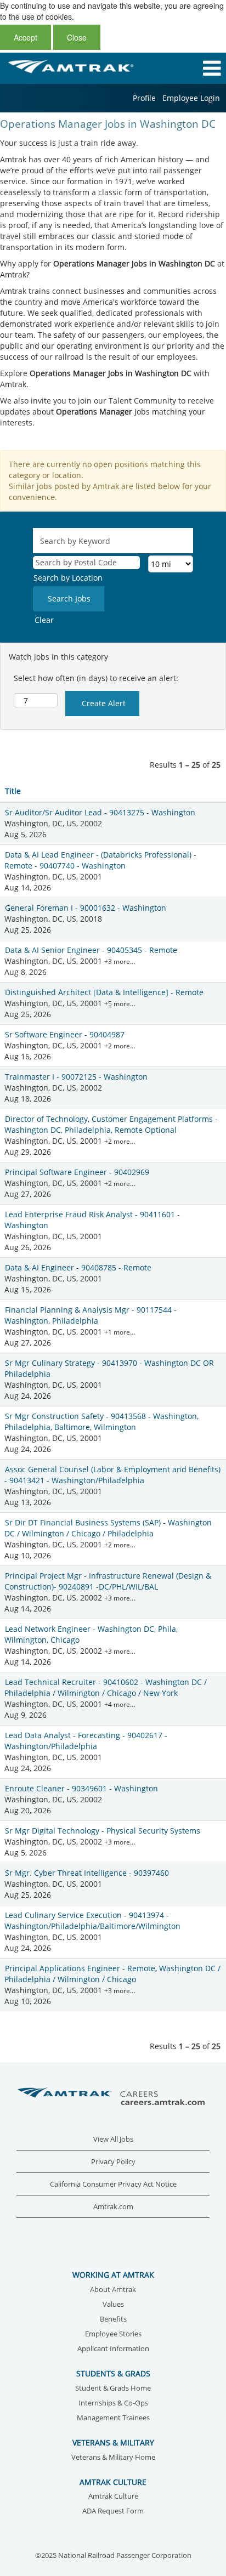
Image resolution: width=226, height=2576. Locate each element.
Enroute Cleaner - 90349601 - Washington (81, 1788)
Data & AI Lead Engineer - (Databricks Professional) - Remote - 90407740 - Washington (100, 860)
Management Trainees (113, 2418)
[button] (188, 68)
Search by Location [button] (68, 578)
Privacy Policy (113, 2162)
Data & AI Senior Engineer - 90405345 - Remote (91, 950)
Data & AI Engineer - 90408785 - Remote (78, 1267)
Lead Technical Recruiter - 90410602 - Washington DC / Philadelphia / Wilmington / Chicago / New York (106, 1687)
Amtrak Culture (113, 2497)
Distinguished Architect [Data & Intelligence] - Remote (104, 992)
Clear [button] (44, 620)
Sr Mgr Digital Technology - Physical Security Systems (103, 1831)
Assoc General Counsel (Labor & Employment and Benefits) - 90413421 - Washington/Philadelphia (112, 1475)
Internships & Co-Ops (113, 2404)
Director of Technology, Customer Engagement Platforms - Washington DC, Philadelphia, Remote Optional (111, 1124)
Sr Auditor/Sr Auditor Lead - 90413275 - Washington (100, 812)
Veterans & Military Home (113, 2458)
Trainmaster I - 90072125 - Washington (76, 1077)
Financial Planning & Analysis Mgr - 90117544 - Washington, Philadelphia (91, 1315)
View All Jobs (113, 2139)
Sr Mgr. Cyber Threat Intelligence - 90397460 (87, 1873)
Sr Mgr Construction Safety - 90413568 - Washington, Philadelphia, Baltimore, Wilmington (101, 1422)
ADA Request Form (113, 2512)
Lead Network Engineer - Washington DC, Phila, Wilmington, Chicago (91, 1634)
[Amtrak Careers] (113, 2097)
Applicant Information (113, 2349)
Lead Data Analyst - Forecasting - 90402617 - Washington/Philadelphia (86, 1741)
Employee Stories (113, 2334)
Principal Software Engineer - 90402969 (77, 1172)
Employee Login (191, 98)
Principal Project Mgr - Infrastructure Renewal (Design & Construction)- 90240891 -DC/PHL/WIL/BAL (108, 1581)
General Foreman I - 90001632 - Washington (86, 908)
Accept (26, 37)
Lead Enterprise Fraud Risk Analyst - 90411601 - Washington (92, 1220)
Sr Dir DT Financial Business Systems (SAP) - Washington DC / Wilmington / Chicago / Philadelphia (108, 1528)
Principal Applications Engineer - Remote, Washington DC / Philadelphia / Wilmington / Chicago (112, 1974)
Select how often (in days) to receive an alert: (96, 678)
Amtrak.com (113, 2207)
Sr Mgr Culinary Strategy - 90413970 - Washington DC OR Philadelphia (109, 1368)
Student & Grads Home (113, 2389)
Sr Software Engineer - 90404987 (65, 1034)
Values (113, 2305)
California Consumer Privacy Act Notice (113, 2184)
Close (77, 37)
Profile (144, 98)
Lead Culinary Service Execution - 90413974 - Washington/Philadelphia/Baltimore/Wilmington (92, 1920)
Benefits (113, 2320)
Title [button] (13, 791)
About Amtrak (113, 2290)
